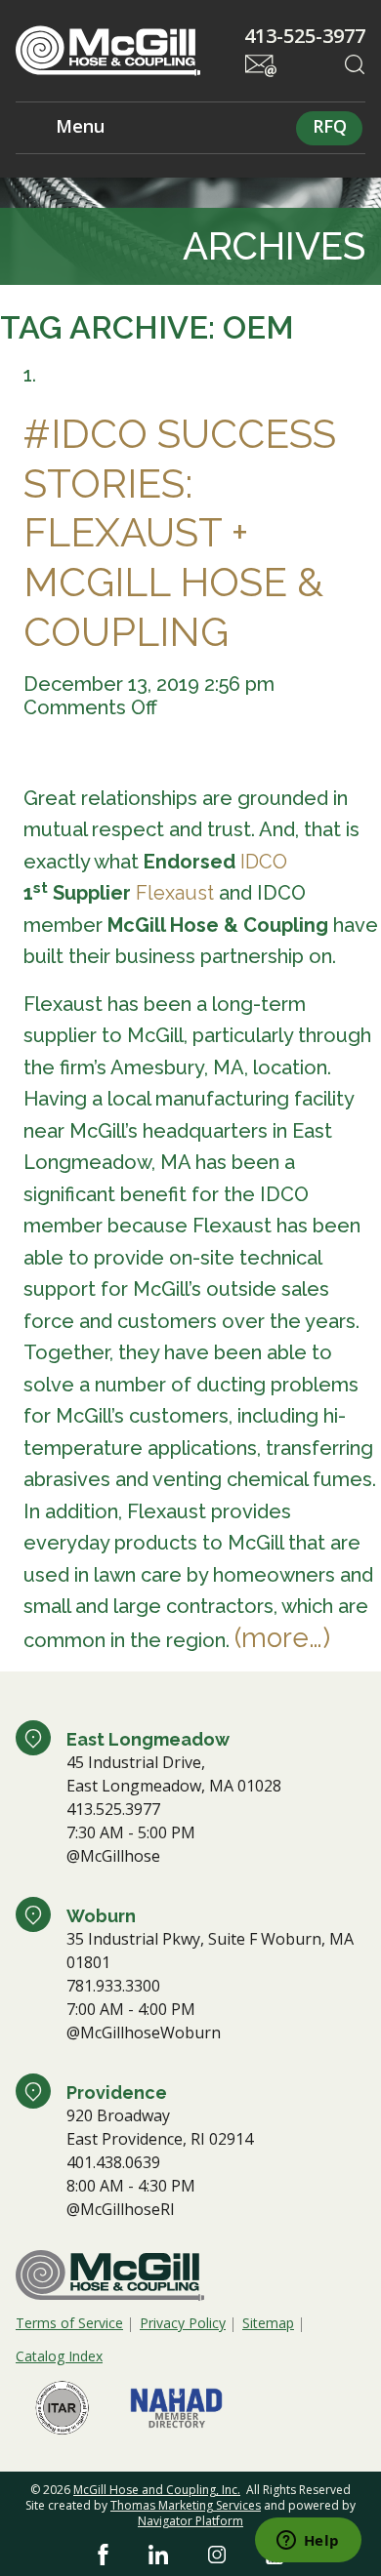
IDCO (264, 862)
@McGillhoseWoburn (144, 2033)
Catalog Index (59, 2356)
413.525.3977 (113, 1809)
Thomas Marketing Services (186, 2505)
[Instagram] (217, 2555)
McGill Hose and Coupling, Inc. (157, 2490)
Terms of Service (69, 2323)
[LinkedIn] (158, 2555)
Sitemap (268, 2323)
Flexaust (175, 893)
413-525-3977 (305, 36)
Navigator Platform (190, 2521)
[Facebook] (103, 2555)
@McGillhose (113, 1856)
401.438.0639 (113, 2162)
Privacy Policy (183, 2323)
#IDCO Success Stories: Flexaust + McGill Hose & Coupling (180, 533)
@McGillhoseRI (121, 2209)
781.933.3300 (113, 1986)
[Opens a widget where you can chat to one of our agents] (308, 2542)
